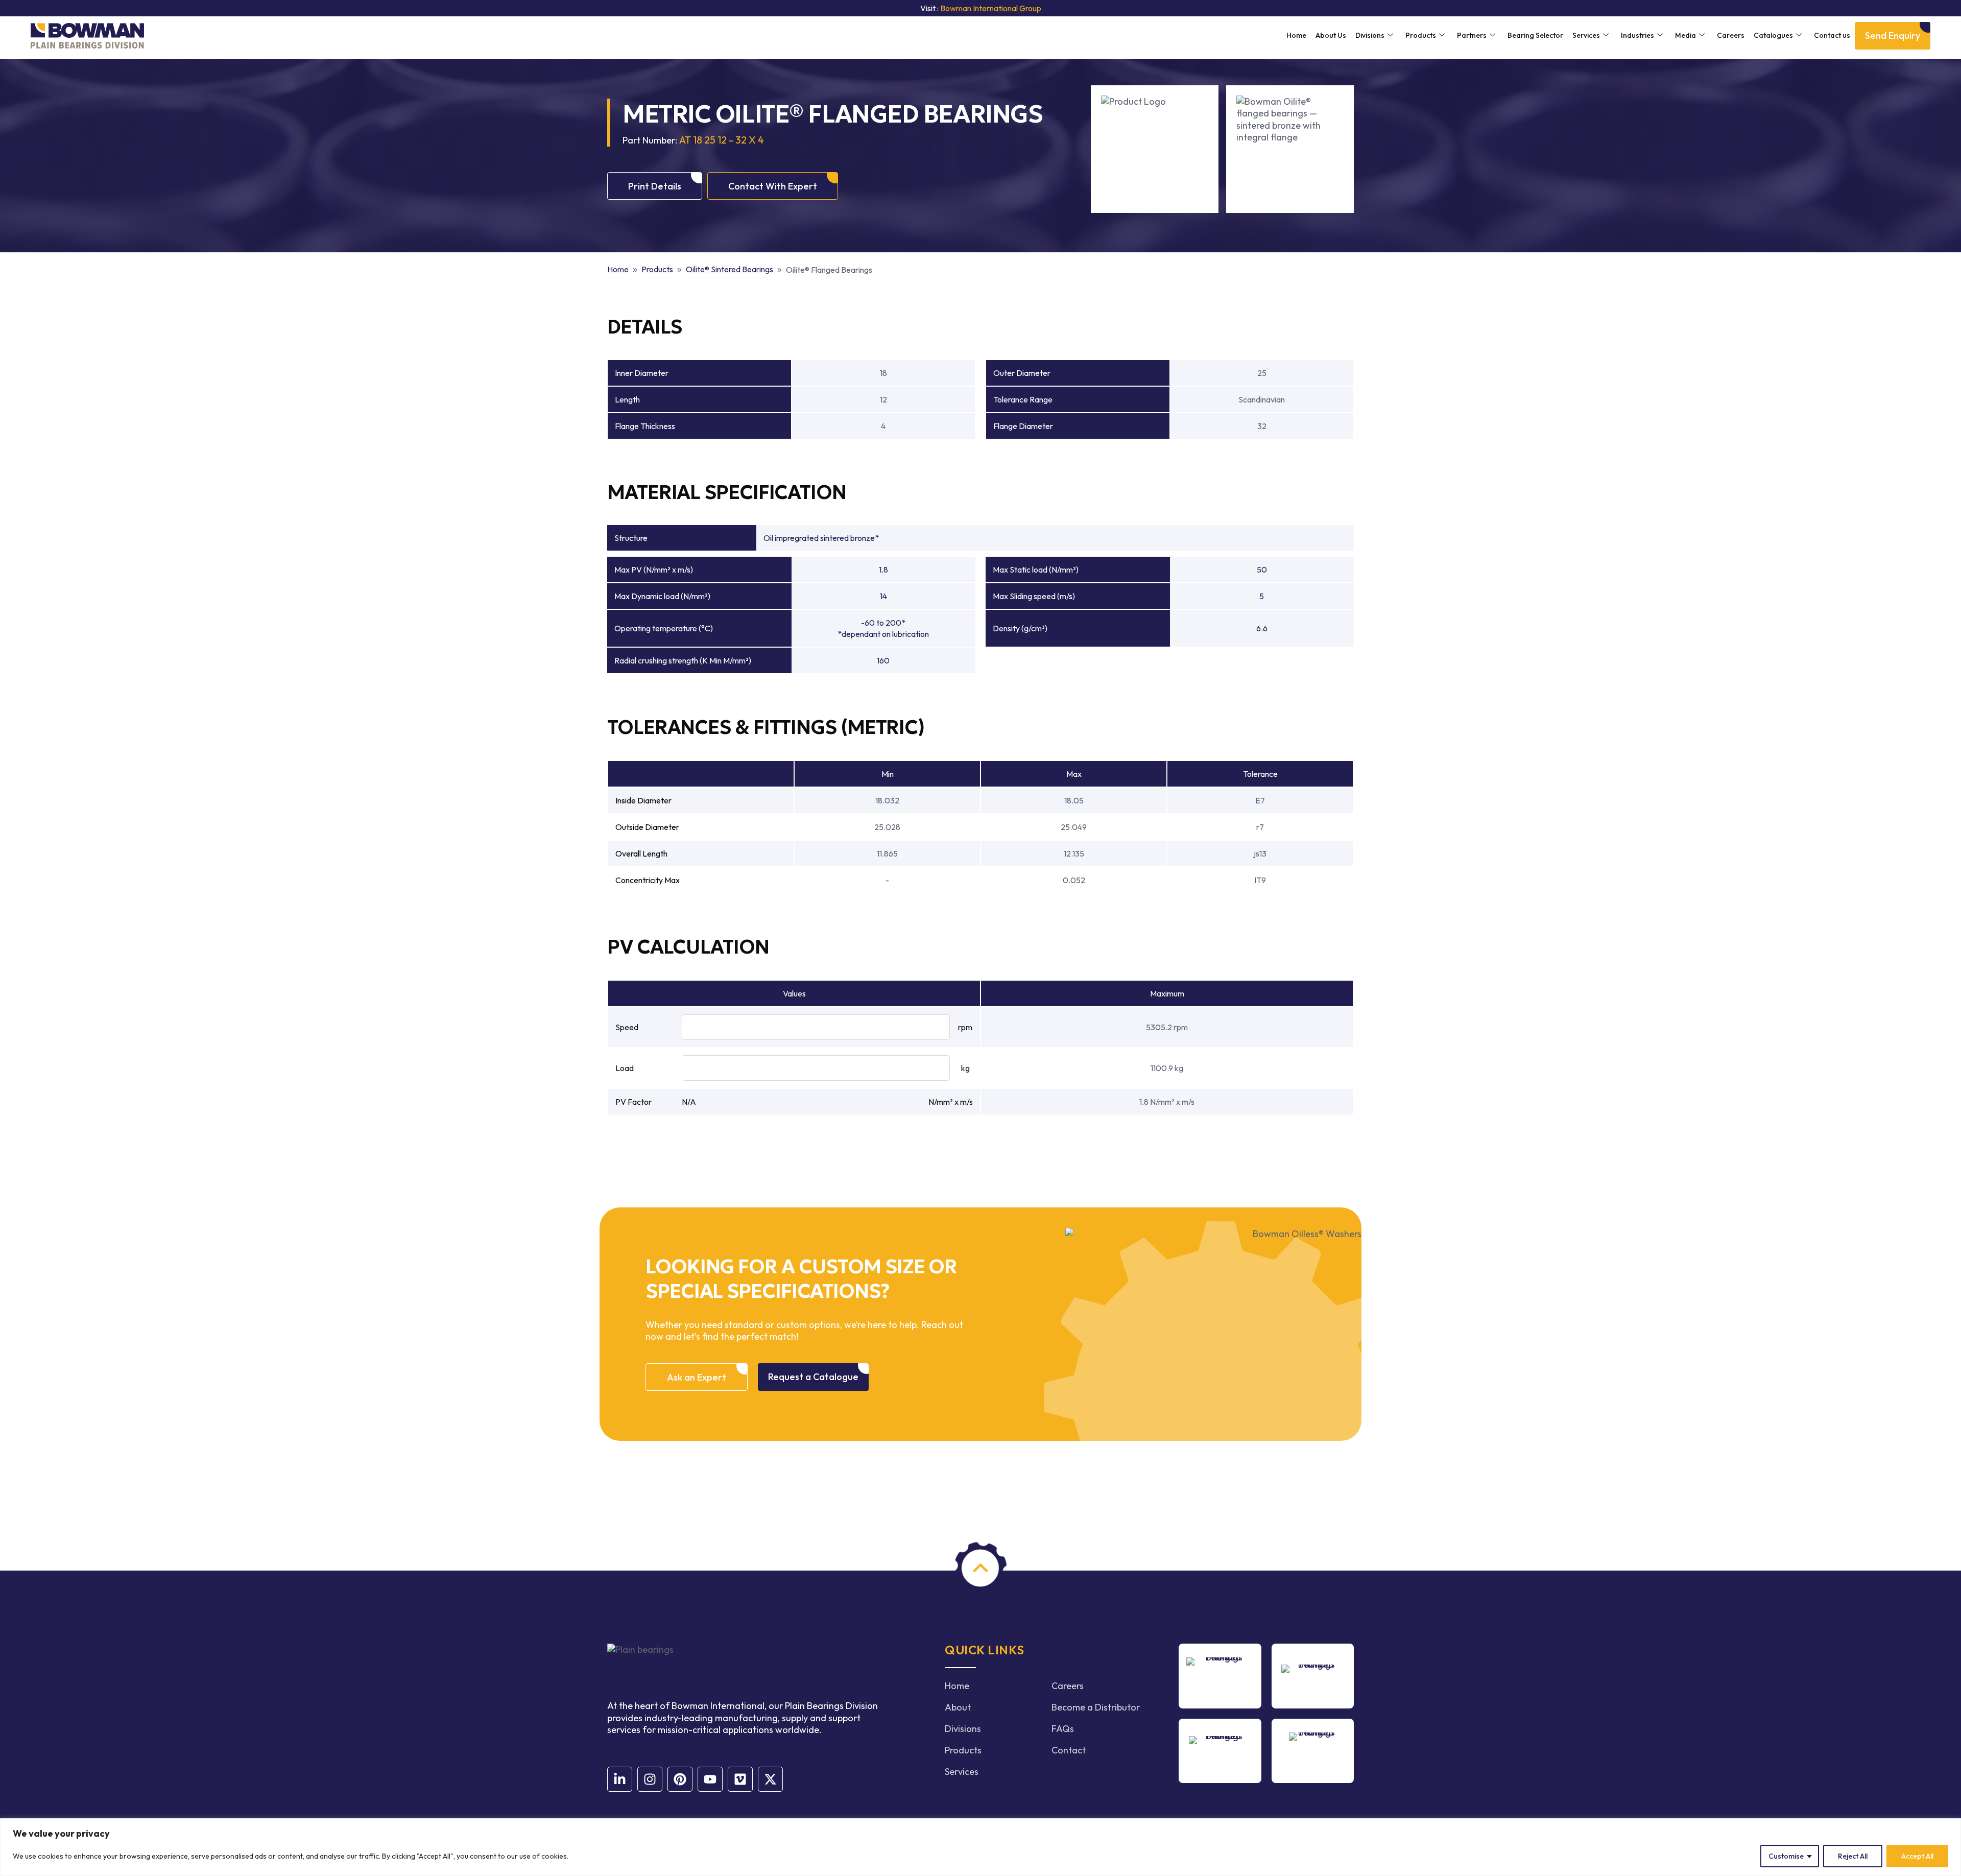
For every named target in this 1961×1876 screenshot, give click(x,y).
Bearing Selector (1535, 35)
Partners (1472, 35)
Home (1296, 35)
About (958, 1707)
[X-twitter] (770, 1779)
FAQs (1063, 1729)
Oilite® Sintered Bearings (730, 269)
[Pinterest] (680, 1779)
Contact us (1832, 35)
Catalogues (1773, 35)
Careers (1731, 35)
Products (1421, 35)
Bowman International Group (991, 8)
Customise (1786, 1856)
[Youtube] (710, 1779)
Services (1586, 35)
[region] (980, 1847)
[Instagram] (650, 1779)
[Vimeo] (740, 1779)
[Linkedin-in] (620, 1779)
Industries (1637, 35)
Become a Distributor (1096, 1707)
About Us (1331, 35)
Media (1685, 35)
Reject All (1853, 1856)
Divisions (1370, 35)
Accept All (1917, 1856)
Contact (1069, 1750)
